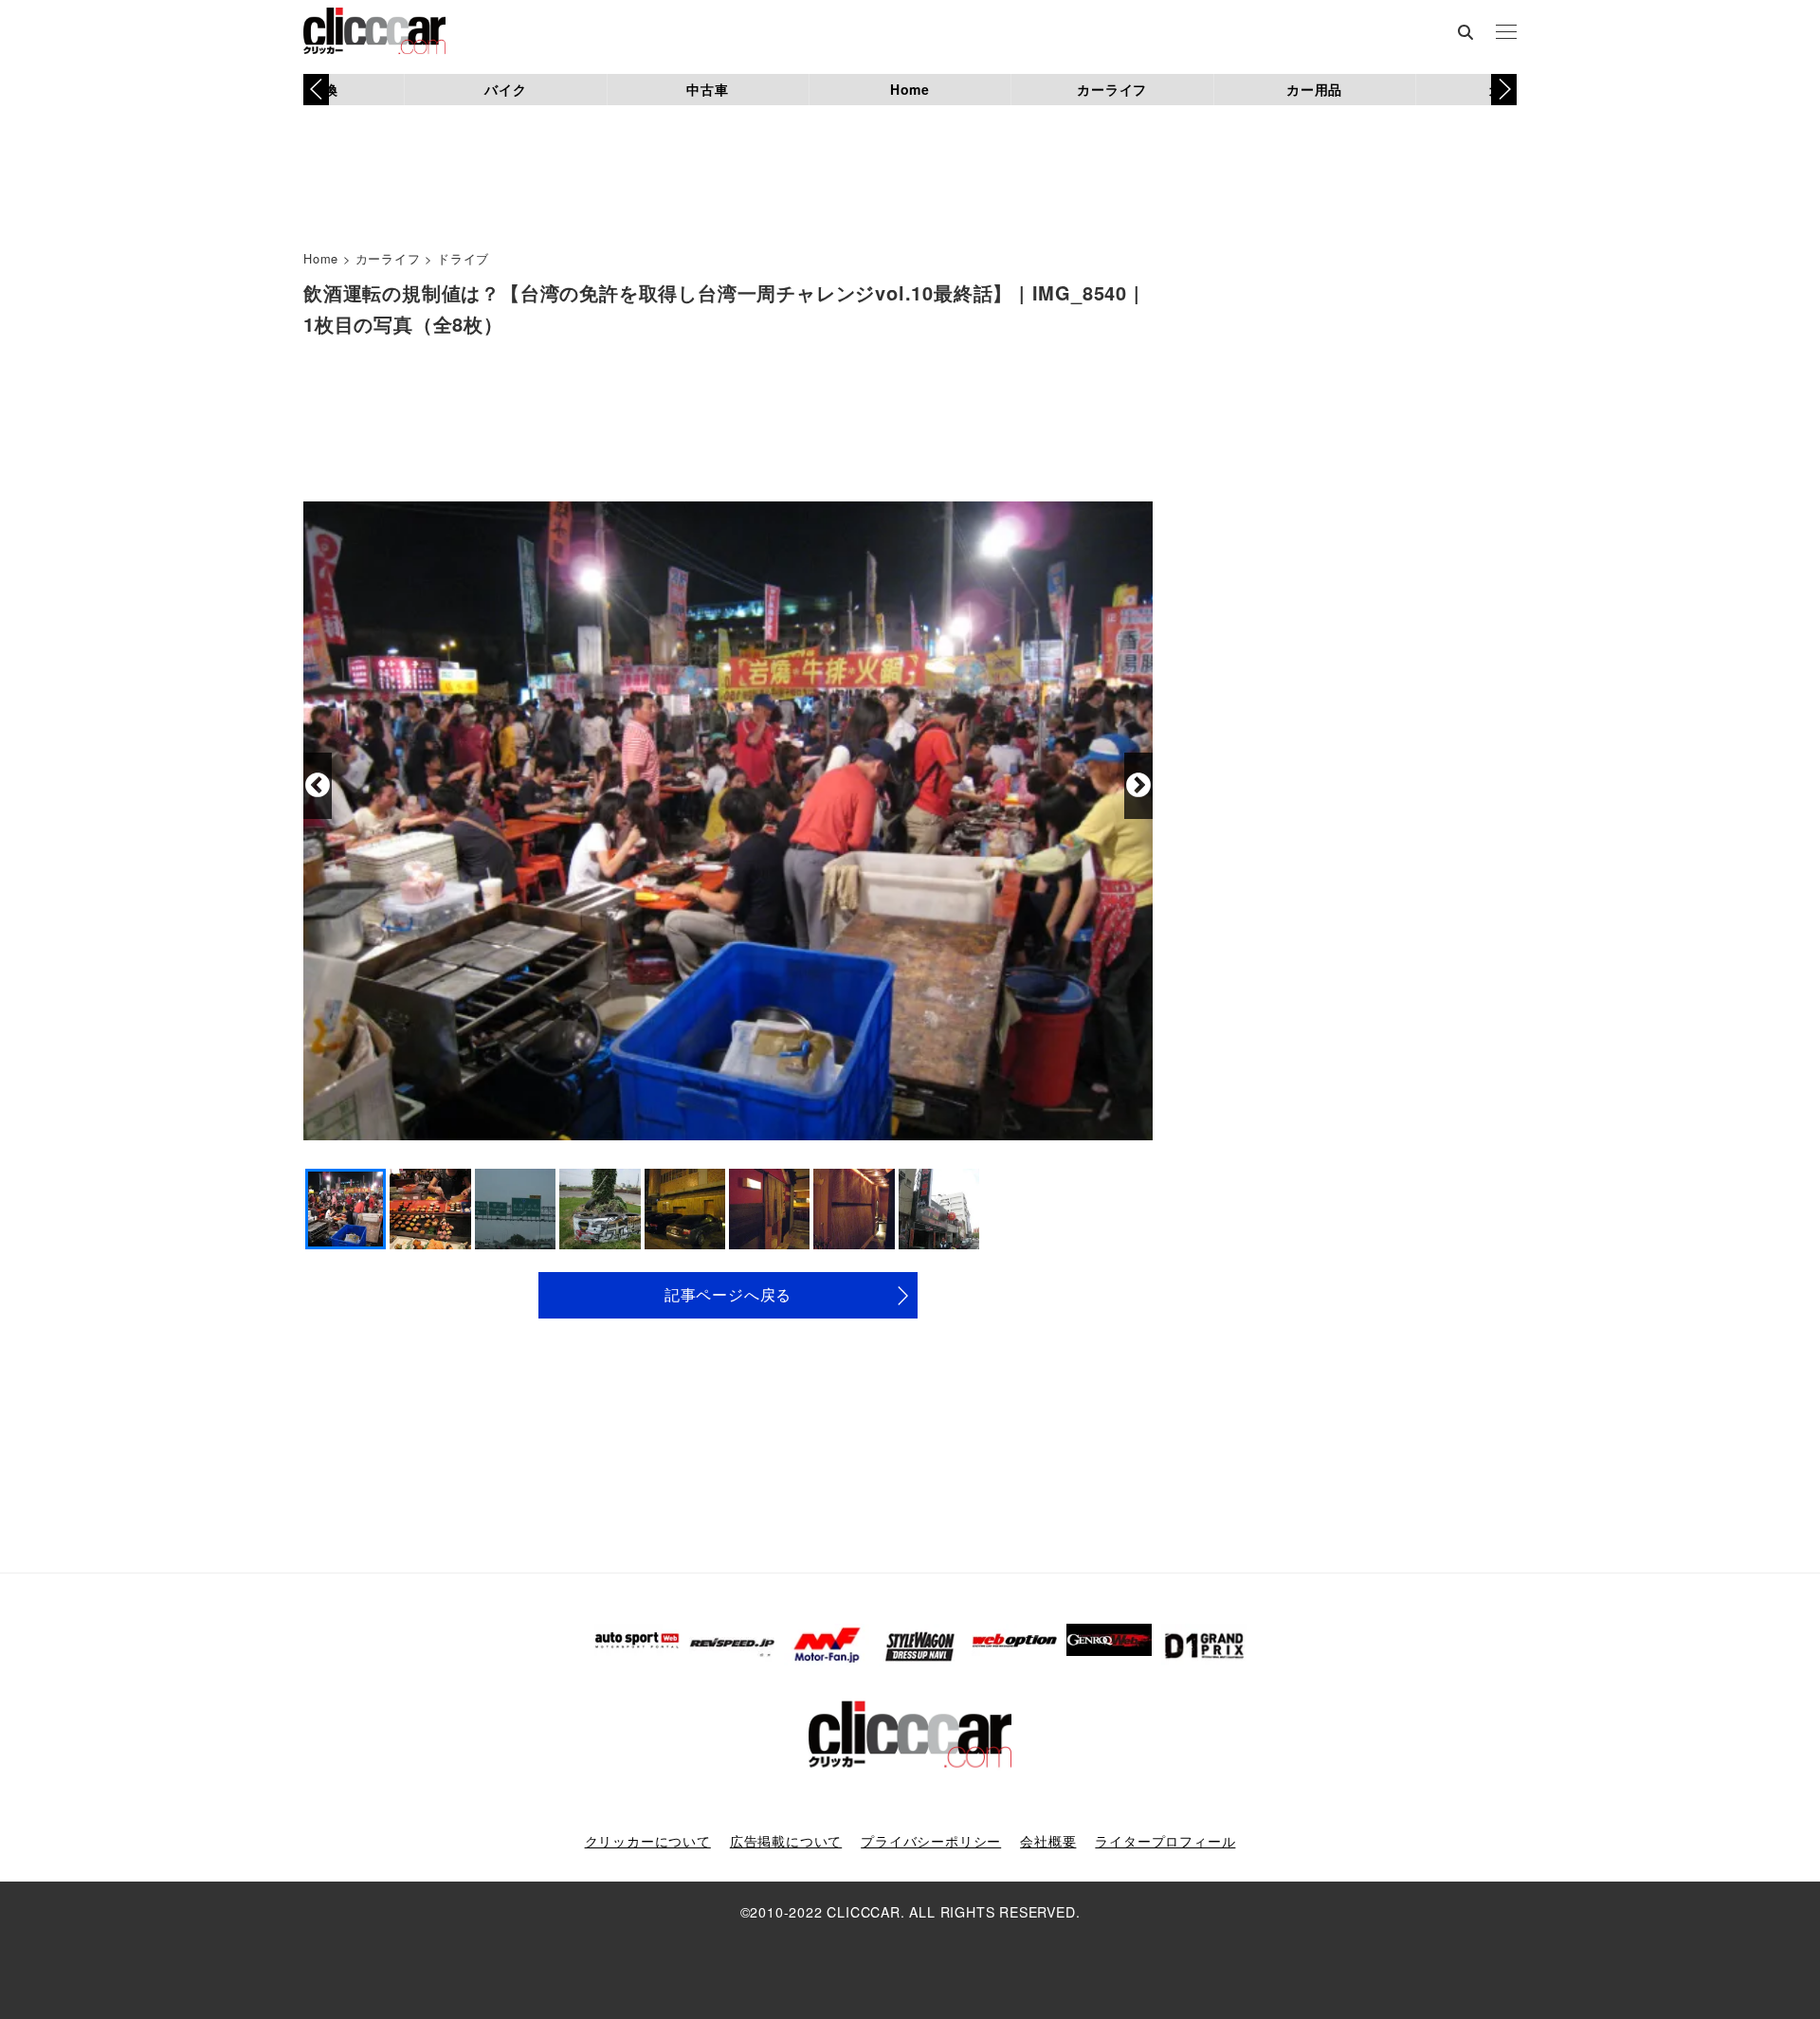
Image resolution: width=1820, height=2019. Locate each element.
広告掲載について (786, 1841)
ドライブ (463, 258)
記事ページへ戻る (728, 1294)
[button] (1504, 89)
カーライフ (1112, 89)
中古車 (707, 89)
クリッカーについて (648, 1841)
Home (910, 89)
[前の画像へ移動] (318, 786)
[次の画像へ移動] (1138, 786)
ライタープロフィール (1165, 1841)
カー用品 (1314, 89)
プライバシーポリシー (931, 1841)
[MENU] (1506, 33)
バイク (505, 89)
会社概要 (1048, 1841)
